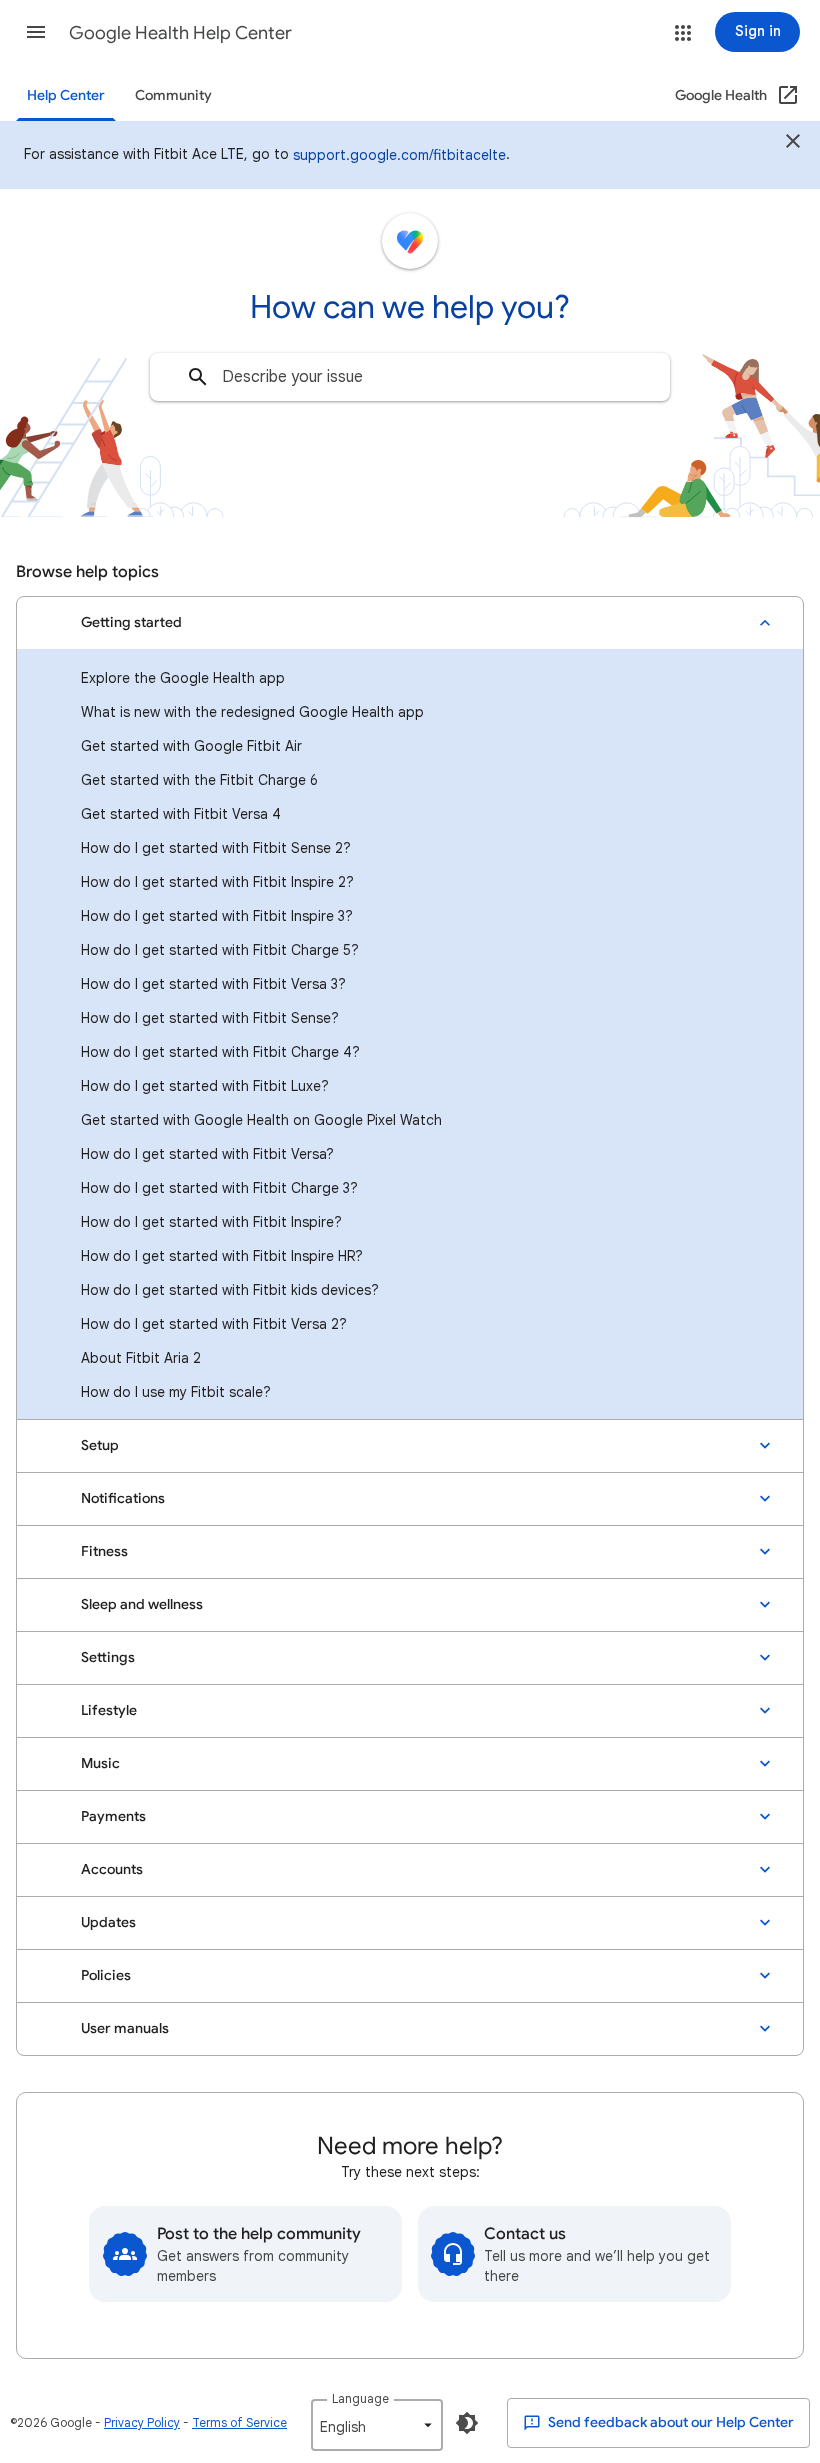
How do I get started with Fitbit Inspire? (211, 1222)
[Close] (793, 144)
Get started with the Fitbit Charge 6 (199, 780)
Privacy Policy (142, 2422)
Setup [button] (100, 1445)
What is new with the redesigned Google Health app (252, 712)
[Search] (198, 377)
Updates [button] (108, 1922)
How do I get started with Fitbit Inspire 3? (217, 916)
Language (360, 2398)
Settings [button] (108, 1657)
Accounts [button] (112, 1869)
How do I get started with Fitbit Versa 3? (213, 984)
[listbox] (377, 2425)
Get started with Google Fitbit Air (191, 746)
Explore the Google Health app (183, 678)
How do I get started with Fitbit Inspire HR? (222, 1256)
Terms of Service (239, 2422)
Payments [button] (113, 1816)
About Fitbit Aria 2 (141, 1358)
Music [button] (100, 1763)
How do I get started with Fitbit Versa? (207, 1154)
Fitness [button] (104, 1551)
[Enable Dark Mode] (467, 2423)
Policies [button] (106, 1975)
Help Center (66, 95)
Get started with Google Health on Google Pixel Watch (261, 1120)
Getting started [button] (131, 622)
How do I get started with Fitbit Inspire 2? (217, 882)
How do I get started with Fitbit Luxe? (205, 1086)
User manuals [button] (125, 2028)
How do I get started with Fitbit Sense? (210, 1018)
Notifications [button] (123, 1498)
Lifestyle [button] (109, 1710)
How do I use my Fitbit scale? (176, 1392)
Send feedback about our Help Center (669, 2422)
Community (173, 95)
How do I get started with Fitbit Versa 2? (214, 1324)
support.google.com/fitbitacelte (399, 155)
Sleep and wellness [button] (142, 1604)
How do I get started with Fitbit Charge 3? (219, 1188)
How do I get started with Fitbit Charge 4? (220, 1052)
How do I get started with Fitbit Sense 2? (216, 848)
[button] (36, 32)
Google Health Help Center (180, 33)
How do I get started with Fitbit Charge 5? (220, 950)
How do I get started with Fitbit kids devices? (230, 1290)
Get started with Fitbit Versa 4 (181, 814)
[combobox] (410, 377)
